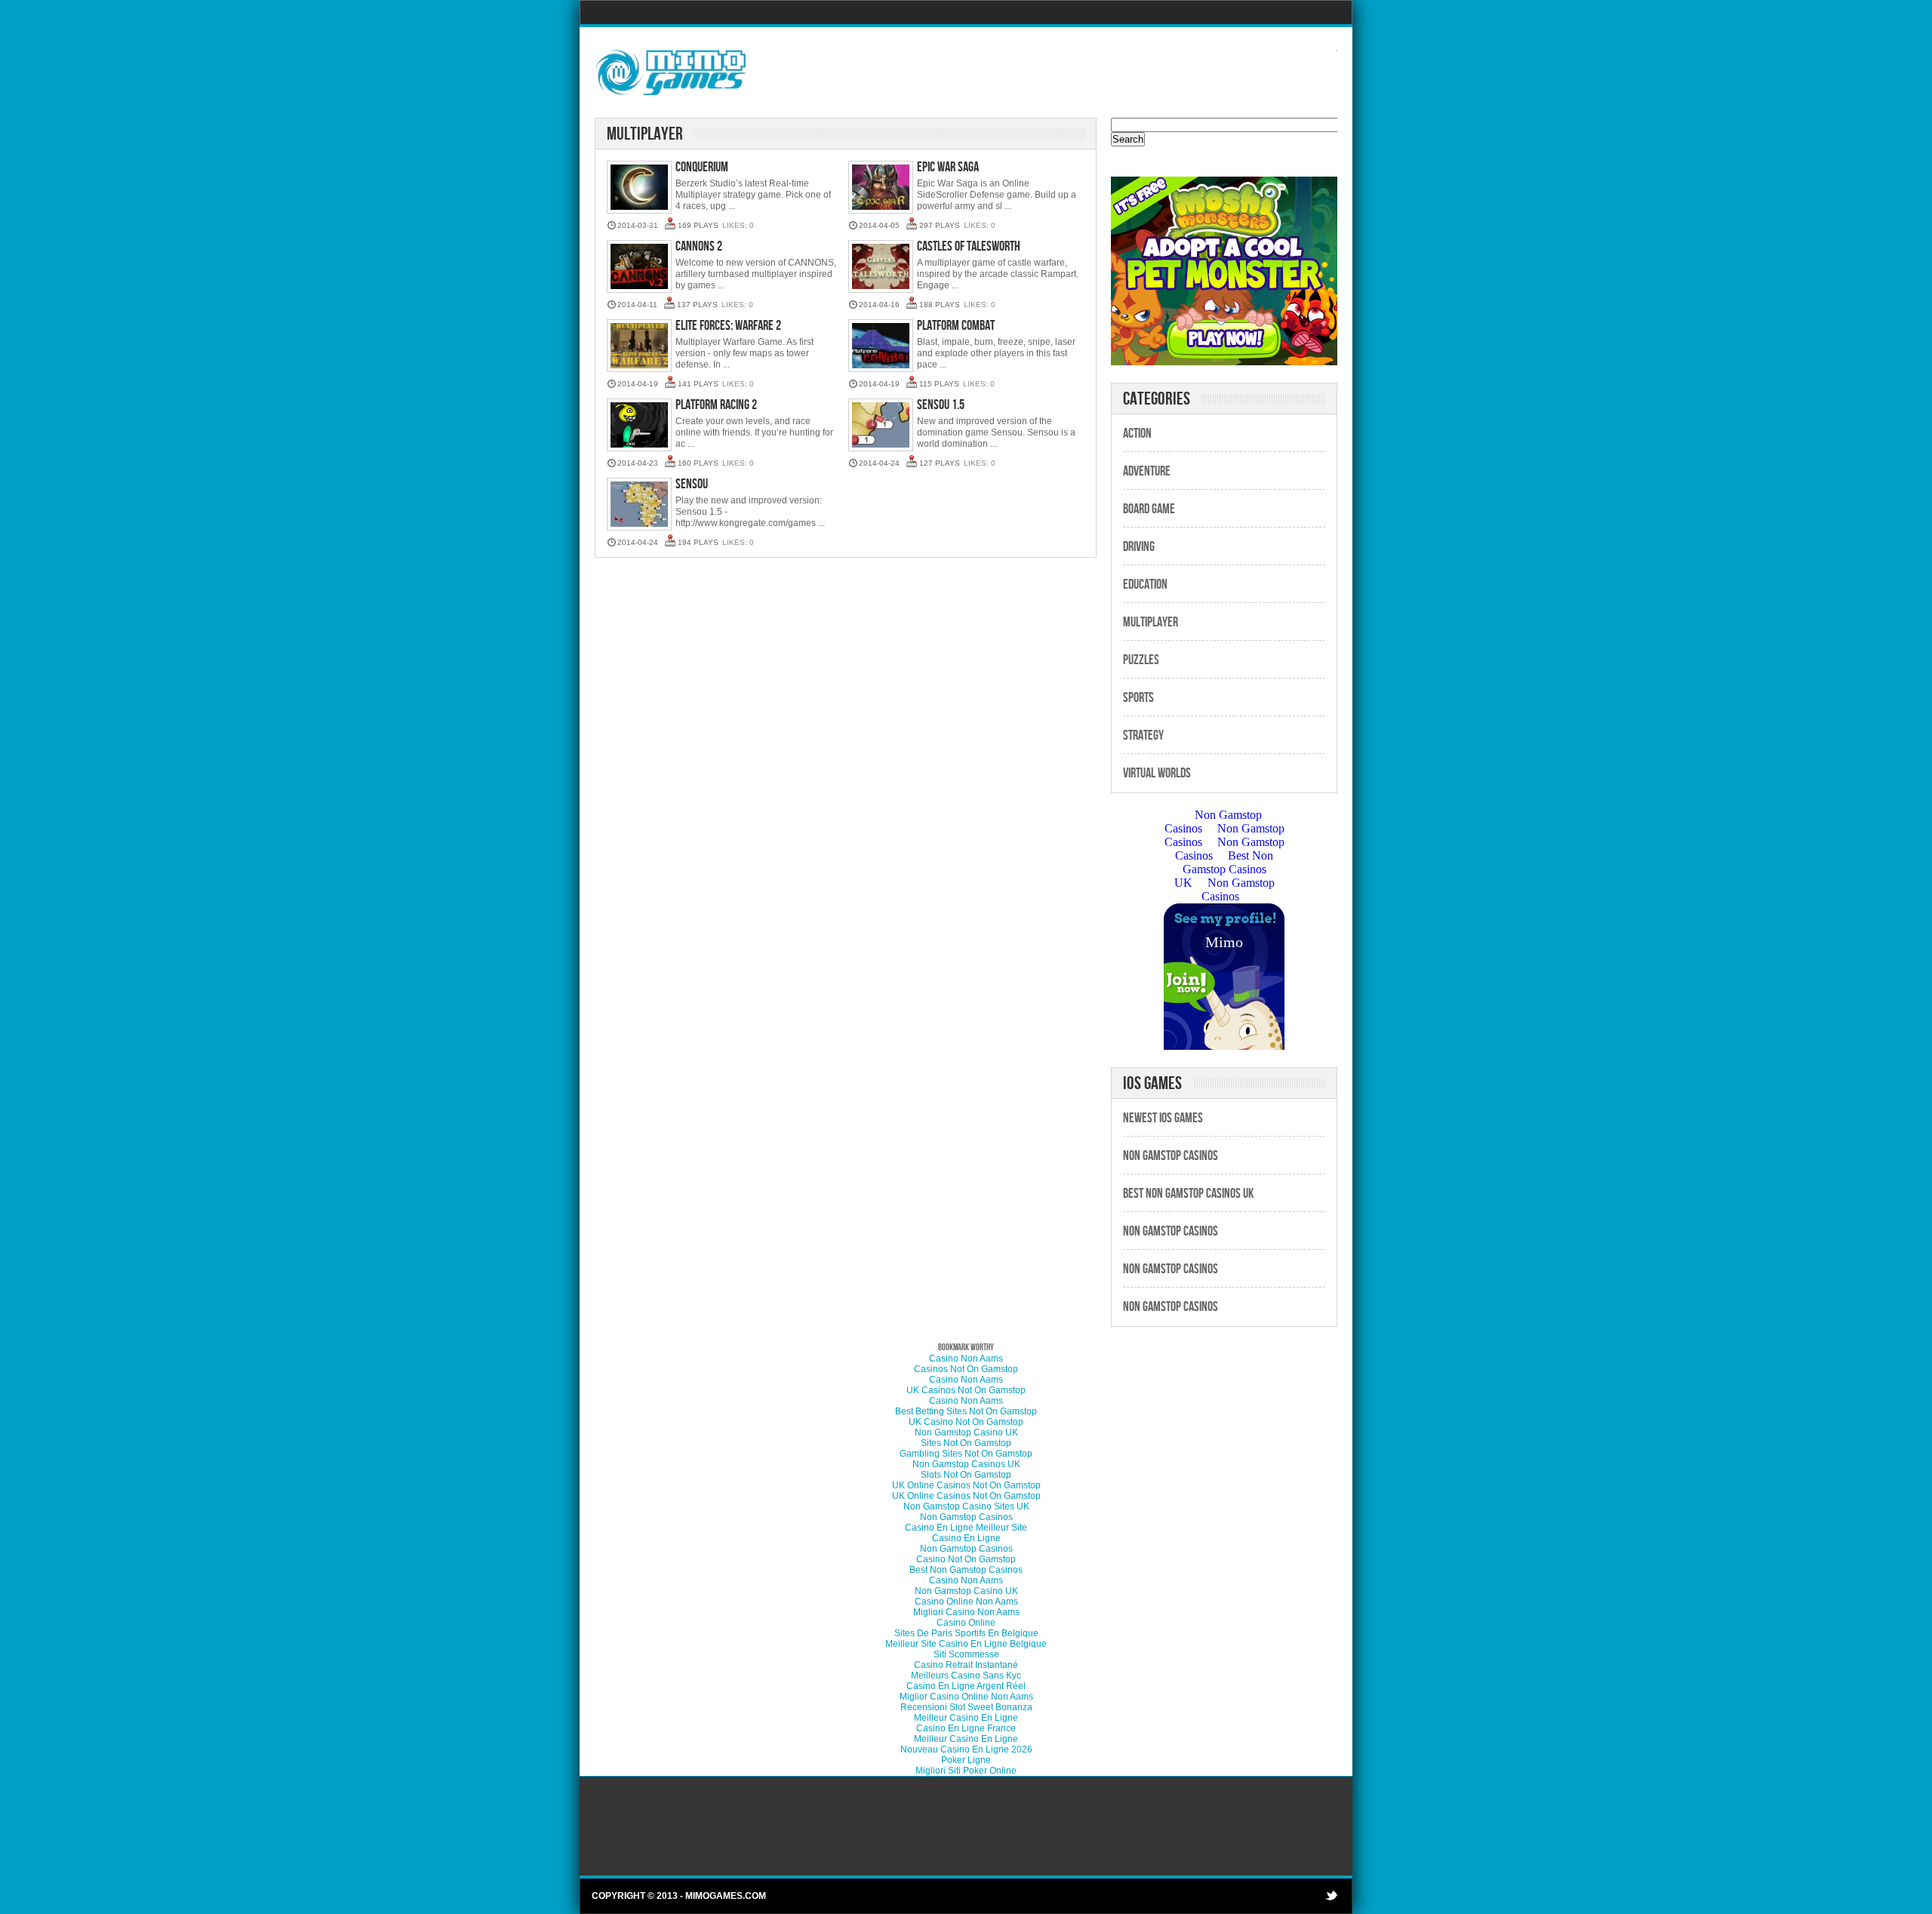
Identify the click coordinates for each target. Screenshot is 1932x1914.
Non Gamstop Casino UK (966, 1432)
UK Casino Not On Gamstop (966, 1422)
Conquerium (702, 167)
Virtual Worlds (1157, 773)
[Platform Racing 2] (639, 426)
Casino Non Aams (966, 1359)
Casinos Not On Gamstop (966, 1369)
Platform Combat (956, 326)
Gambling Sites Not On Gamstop (966, 1454)
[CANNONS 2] (639, 268)
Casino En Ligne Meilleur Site (966, 1528)
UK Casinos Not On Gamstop (966, 1390)
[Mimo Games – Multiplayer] (670, 72)
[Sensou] (639, 505)
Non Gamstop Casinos (1171, 1156)
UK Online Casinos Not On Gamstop (966, 1485)
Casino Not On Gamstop (966, 1559)
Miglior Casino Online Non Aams (966, 1697)
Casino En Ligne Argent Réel (966, 1686)
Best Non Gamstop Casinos (966, 1570)
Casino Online (966, 1623)
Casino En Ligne (966, 1538)
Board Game (1149, 509)
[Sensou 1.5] (881, 426)
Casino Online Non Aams (966, 1602)
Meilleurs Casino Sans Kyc (966, 1676)
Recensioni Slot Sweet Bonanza (966, 1707)
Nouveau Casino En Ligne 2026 (966, 1749)
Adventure (1147, 471)
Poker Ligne (966, 1760)
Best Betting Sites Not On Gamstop (966, 1411)
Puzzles (1141, 660)
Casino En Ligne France (966, 1728)
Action (1137, 434)
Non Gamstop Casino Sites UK (966, 1506)
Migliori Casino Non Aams (966, 1612)
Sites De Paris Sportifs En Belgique (966, 1633)
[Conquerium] (639, 188)
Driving (1139, 547)
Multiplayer (1151, 622)
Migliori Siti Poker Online (966, 1771)
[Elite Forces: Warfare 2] (639, 347)
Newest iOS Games (1163, 1118)
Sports (1138, 698)
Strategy (1143, 735)
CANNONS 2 (699, 246)
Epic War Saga (948, 167)
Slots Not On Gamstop (966, 1475)
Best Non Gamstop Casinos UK (1188, 1194)
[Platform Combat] (881, 347)
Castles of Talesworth (969, 246)
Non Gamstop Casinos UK (966, 1464)
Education (1145, 585)
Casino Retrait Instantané (966, 1665)
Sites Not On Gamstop (966, 1443)
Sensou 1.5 (941, 405)
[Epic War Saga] (881, 188)
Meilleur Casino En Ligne (966, 1718)
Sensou (692, 484)
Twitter (1331, 1895)
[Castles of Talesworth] (881, 268)
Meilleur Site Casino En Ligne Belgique (966, 1644)
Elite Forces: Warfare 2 (728, 326)
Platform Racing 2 (716, 405)
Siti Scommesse (966, 1654)
